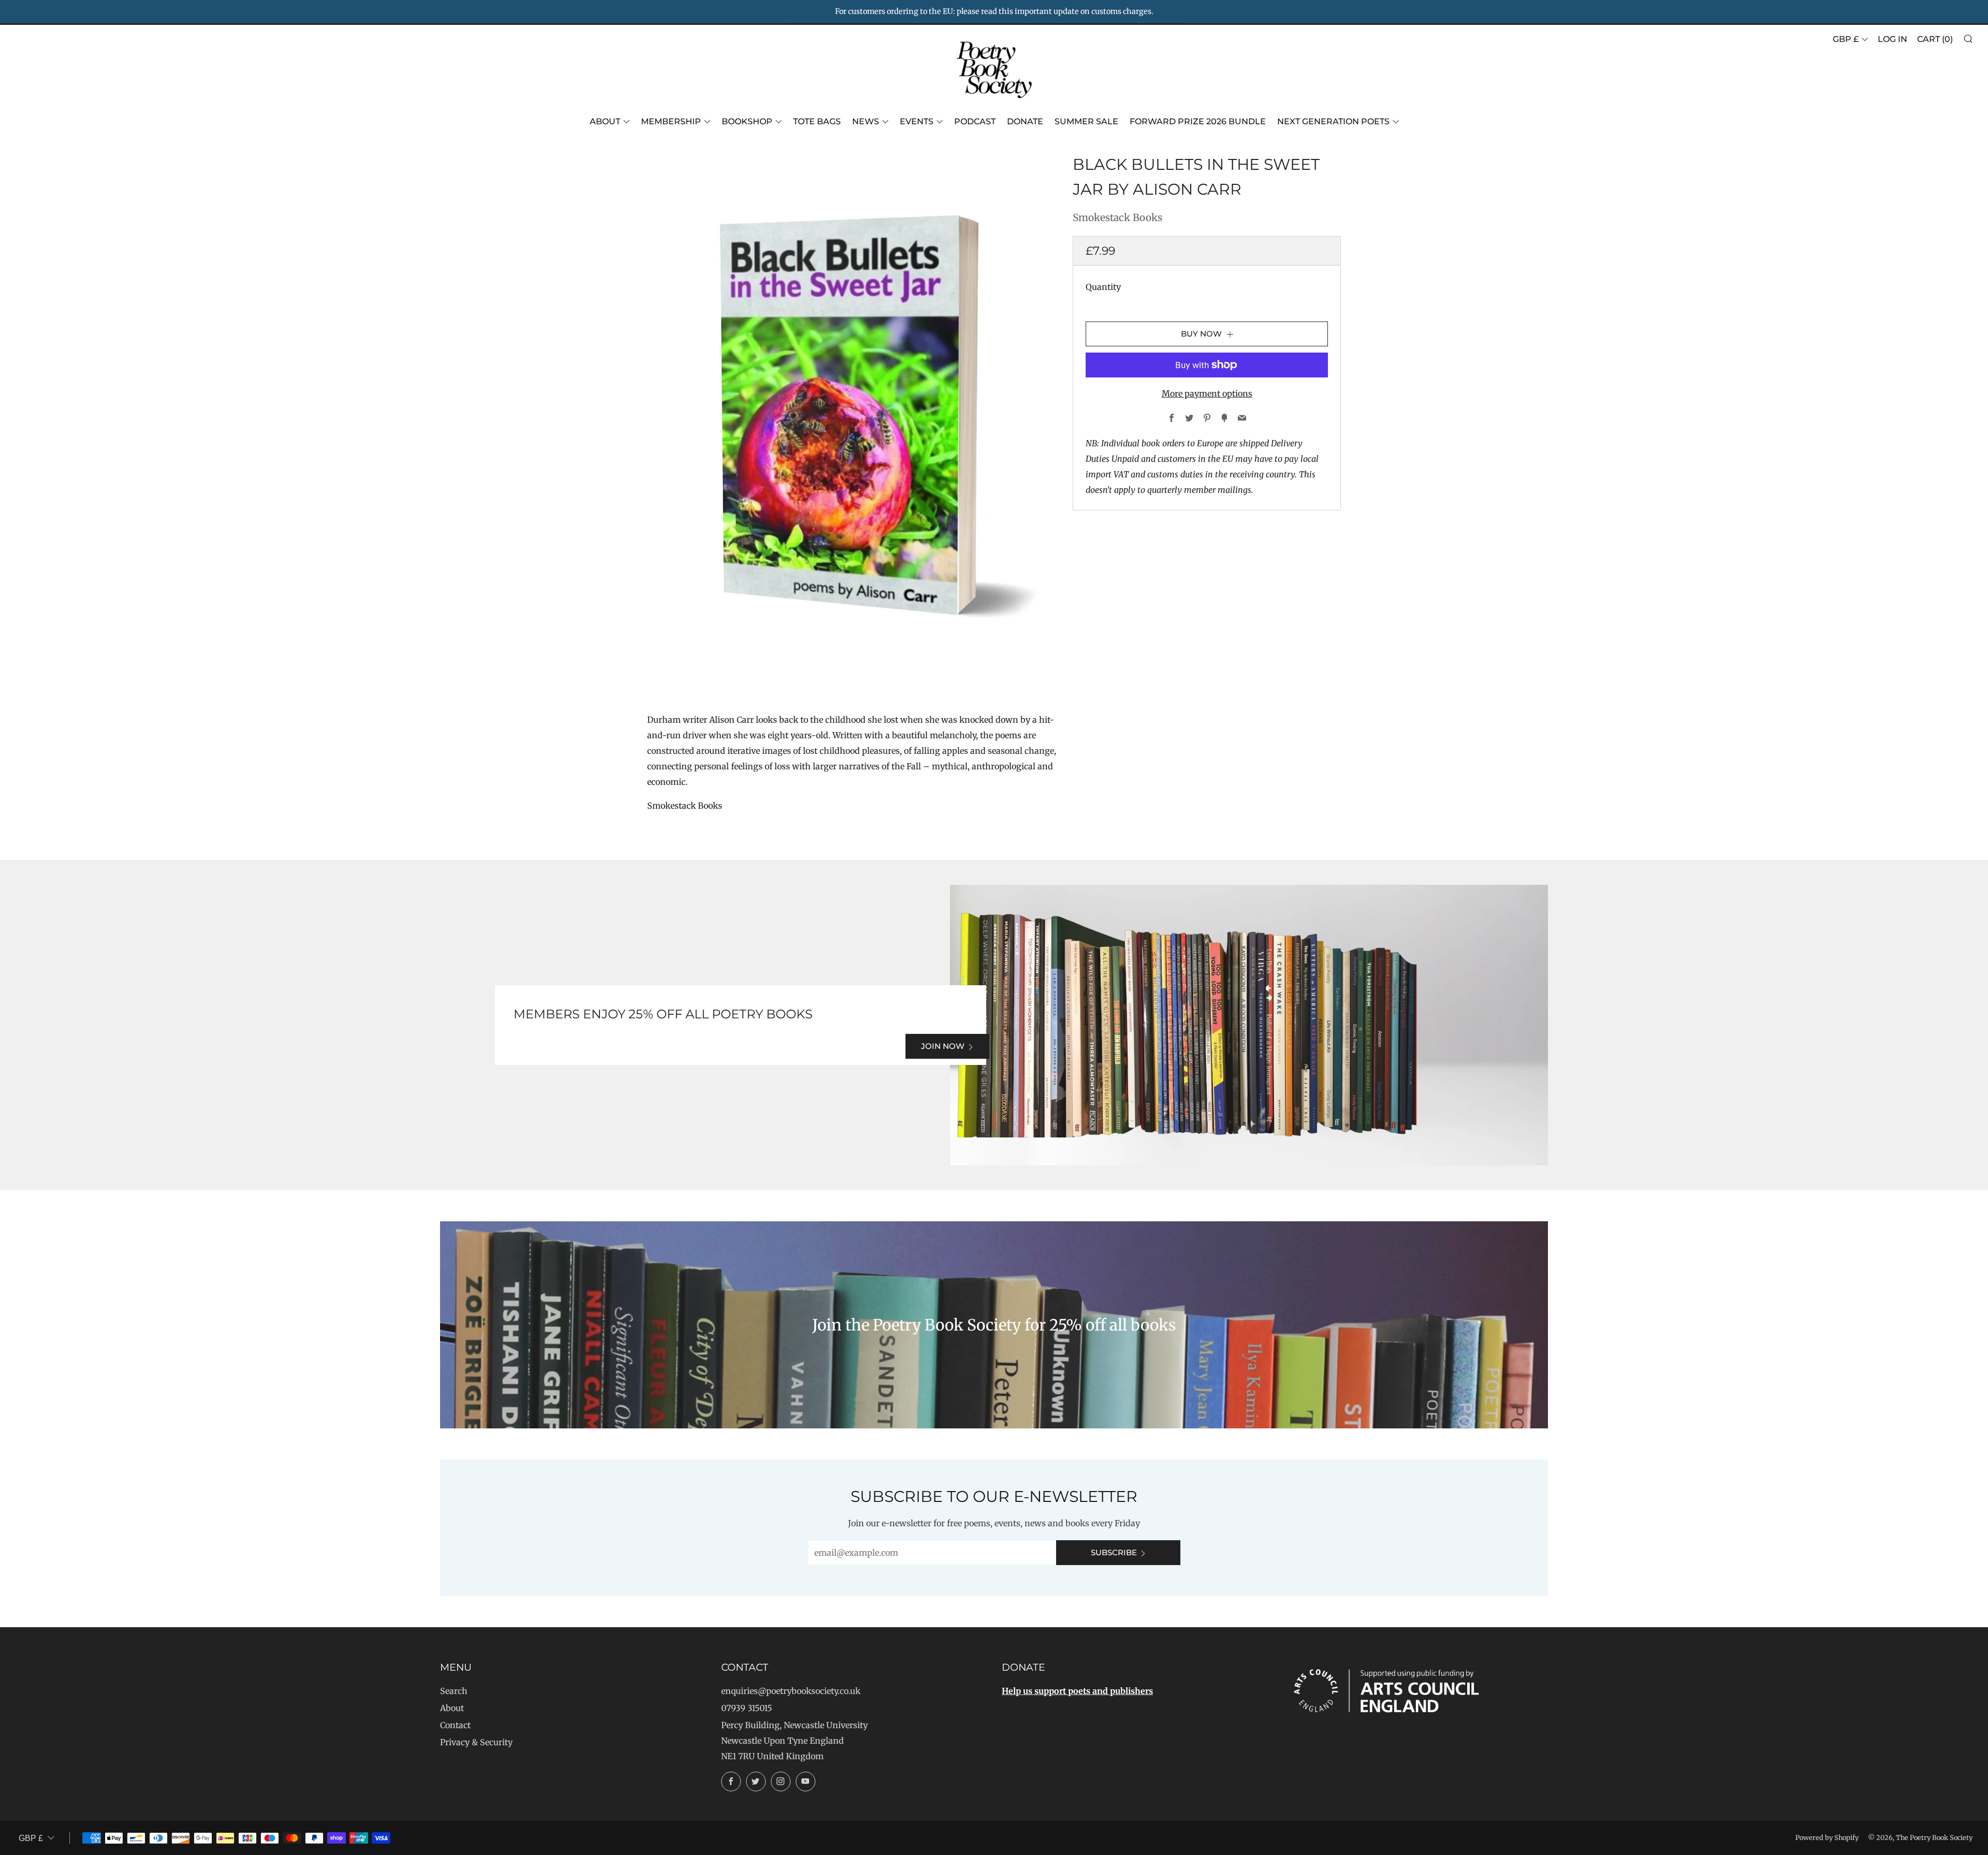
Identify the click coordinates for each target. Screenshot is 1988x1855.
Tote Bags (817, 121)
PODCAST (975, 121)
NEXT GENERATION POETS (1333, 121)
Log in (1892, 39)
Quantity (1103, 287)
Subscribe (1114, 1552)
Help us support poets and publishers (1077, 1691)
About (605, 121)
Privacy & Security (476, 1742)
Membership (671, 121)
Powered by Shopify (1827, 1837)
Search (454, 1691)
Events (917, 121)
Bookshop (747, 121)
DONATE (1025, 121)
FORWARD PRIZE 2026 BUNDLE (1198, 121)
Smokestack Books (1117, 217)
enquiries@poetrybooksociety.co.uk (791, 1691)
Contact (455, 1725)
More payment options (1207, 393)
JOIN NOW (943, 1046)
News (866, 121)
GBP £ (1846, 39)
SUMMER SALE (1086, 121)
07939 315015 (747, 1708)
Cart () (1935, 39)
